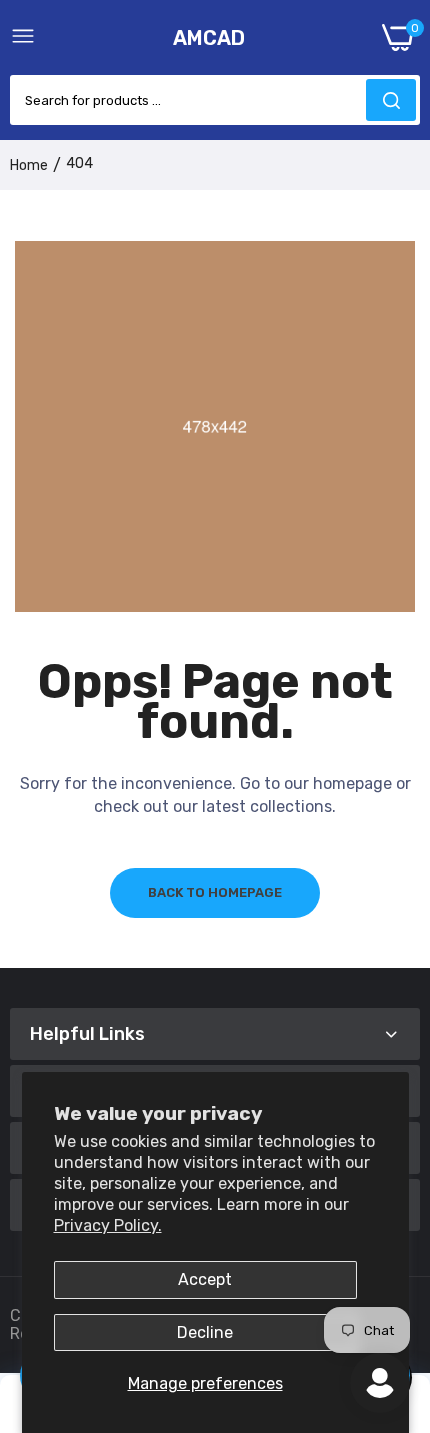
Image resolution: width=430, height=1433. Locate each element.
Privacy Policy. (108, 1225)
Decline (205, 1332)
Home (29, 165)
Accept (205, 1279)
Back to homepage (215, 892)
